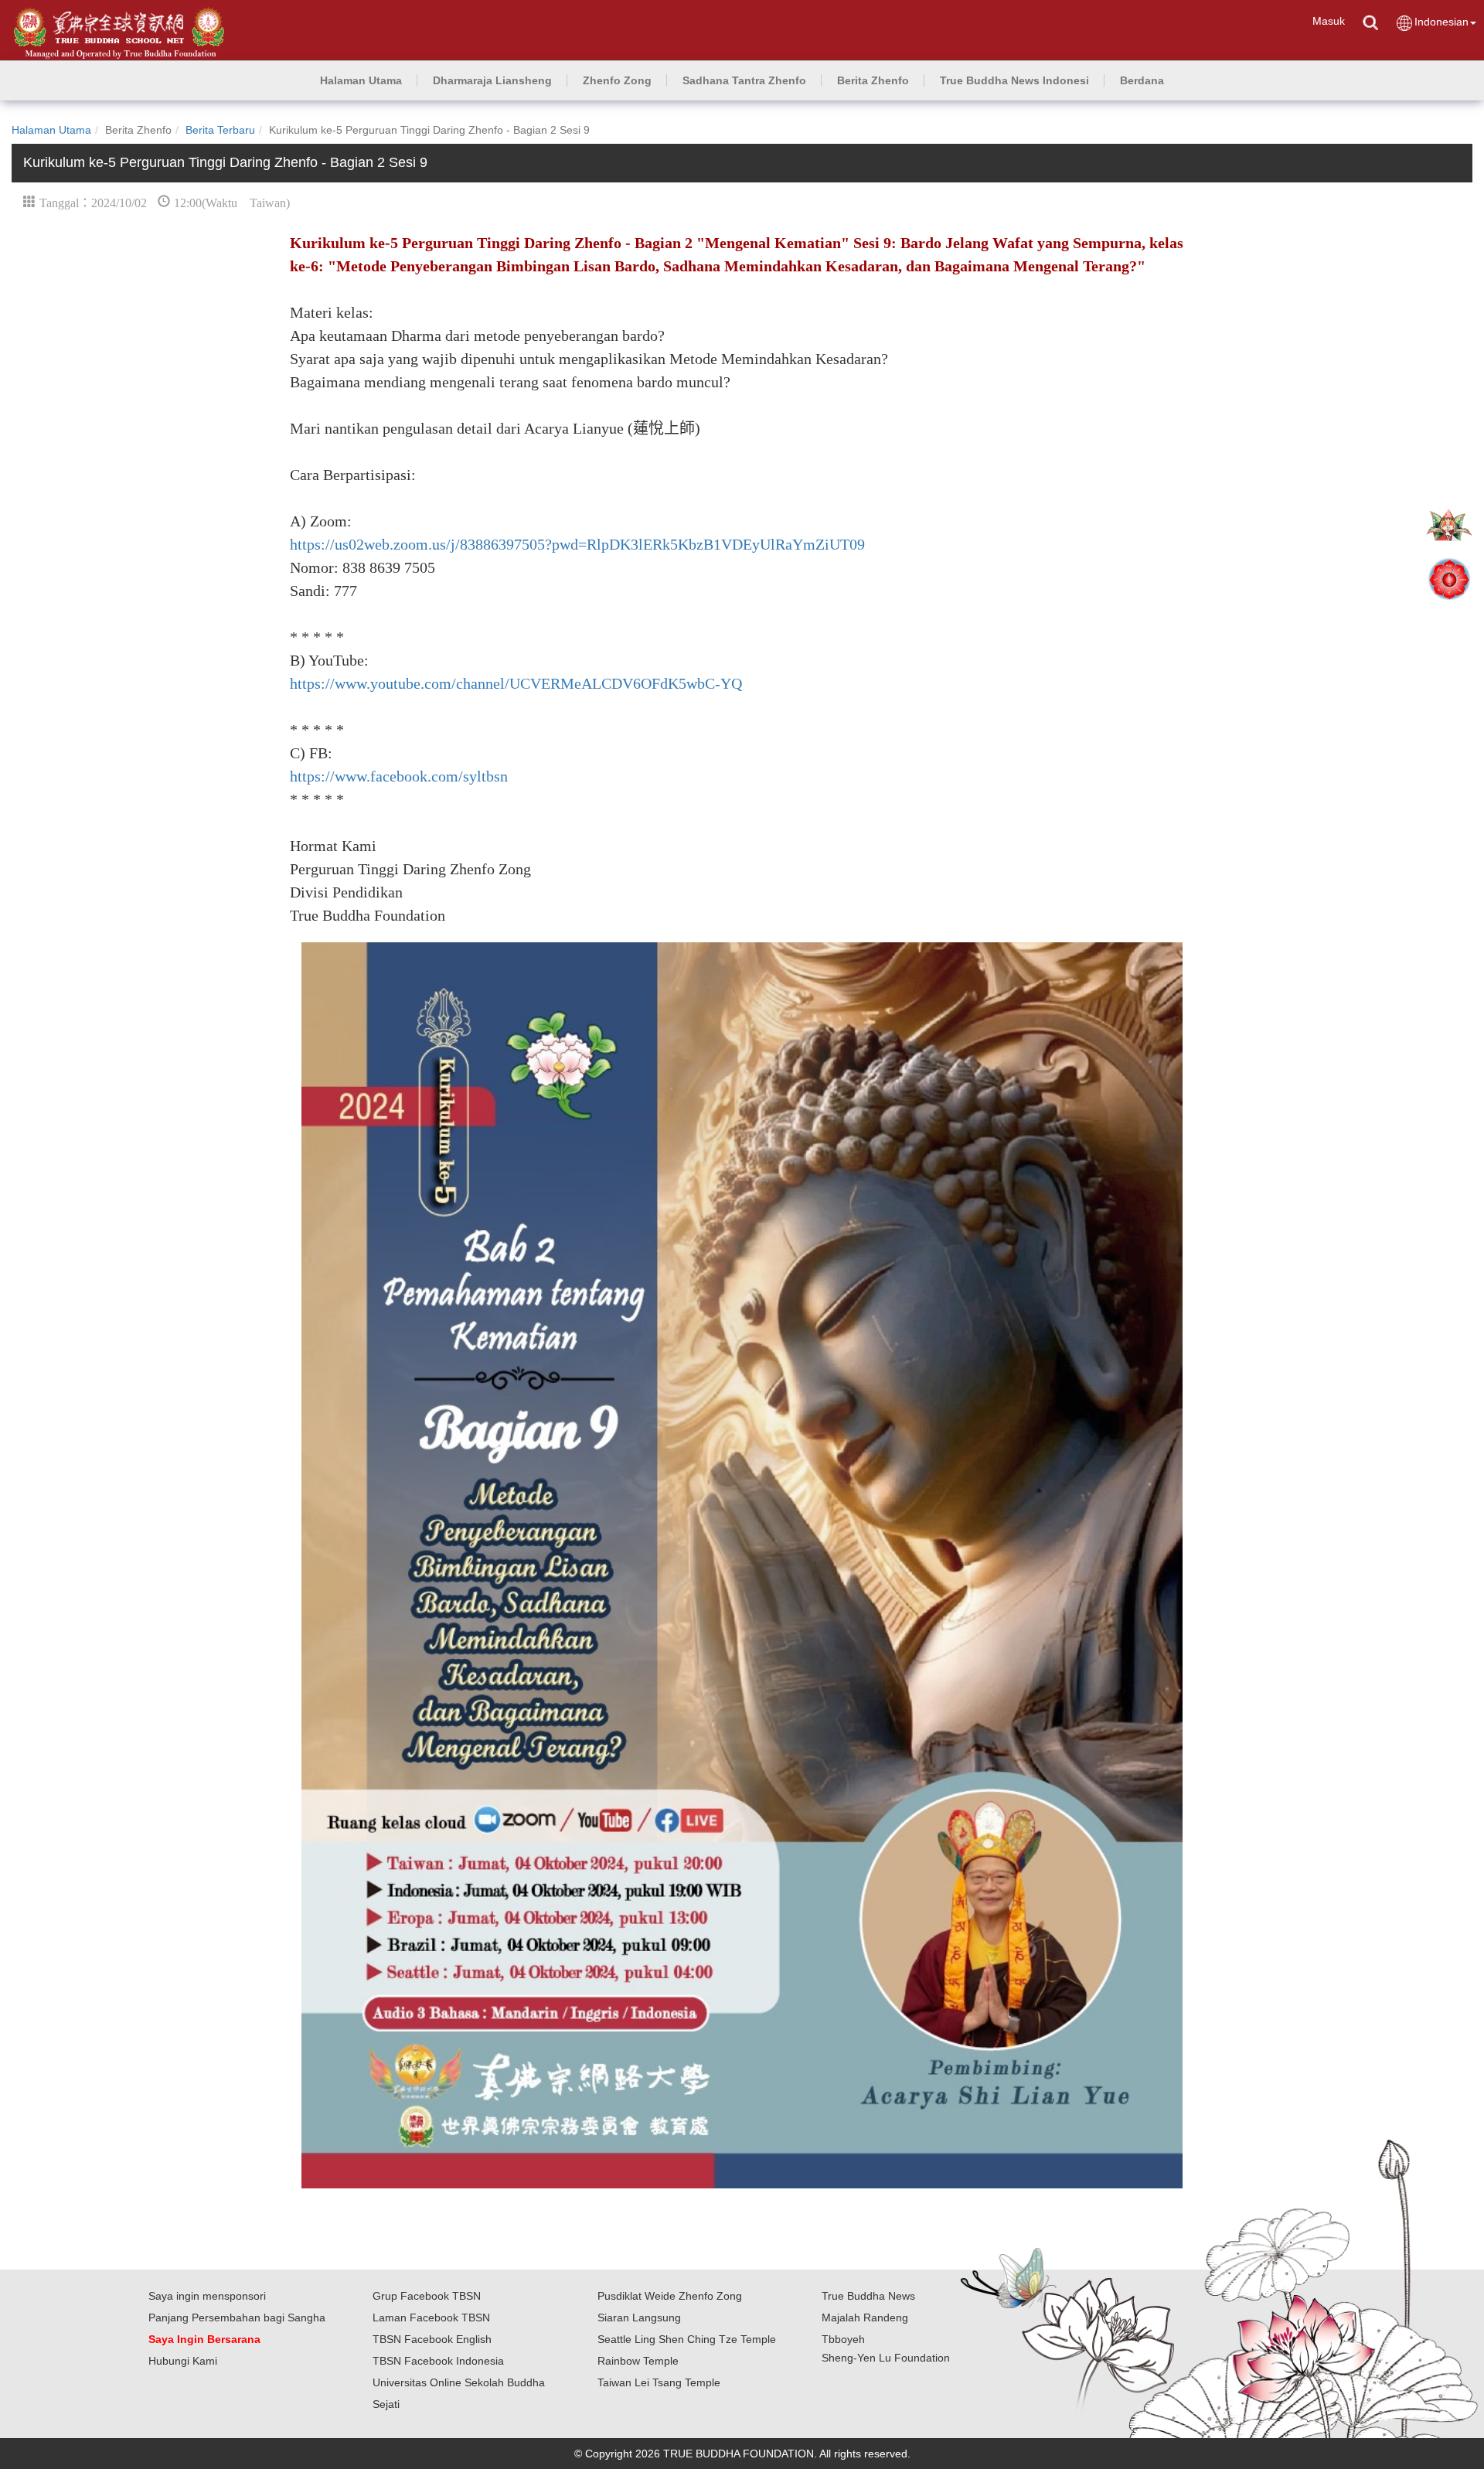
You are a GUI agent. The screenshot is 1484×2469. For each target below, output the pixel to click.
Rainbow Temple (638, 2361)
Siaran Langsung (639, 2317)
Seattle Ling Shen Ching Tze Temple (687, 2339)
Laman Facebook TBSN (431, 2317)
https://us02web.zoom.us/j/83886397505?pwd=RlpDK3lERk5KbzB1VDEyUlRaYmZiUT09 (577, 544)
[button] (492, 80)
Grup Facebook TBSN (427, 2296)
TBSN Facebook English (432, 2339)
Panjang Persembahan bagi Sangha (237, 2317)
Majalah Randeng (865, 2317)
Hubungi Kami (183, 2361)
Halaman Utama (51, 130)
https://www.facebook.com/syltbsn (399, 776)
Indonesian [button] (1441, 22)
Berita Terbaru (220, 130)
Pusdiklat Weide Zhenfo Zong (670, 2296)
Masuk (1329, 21)
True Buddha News (868, 2296)
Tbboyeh (843, 2339)
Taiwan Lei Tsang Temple (659, 2382)
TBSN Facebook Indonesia (438, 2361)
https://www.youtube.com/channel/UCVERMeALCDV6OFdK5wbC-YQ (516, 683)
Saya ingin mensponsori (207, 2296)
